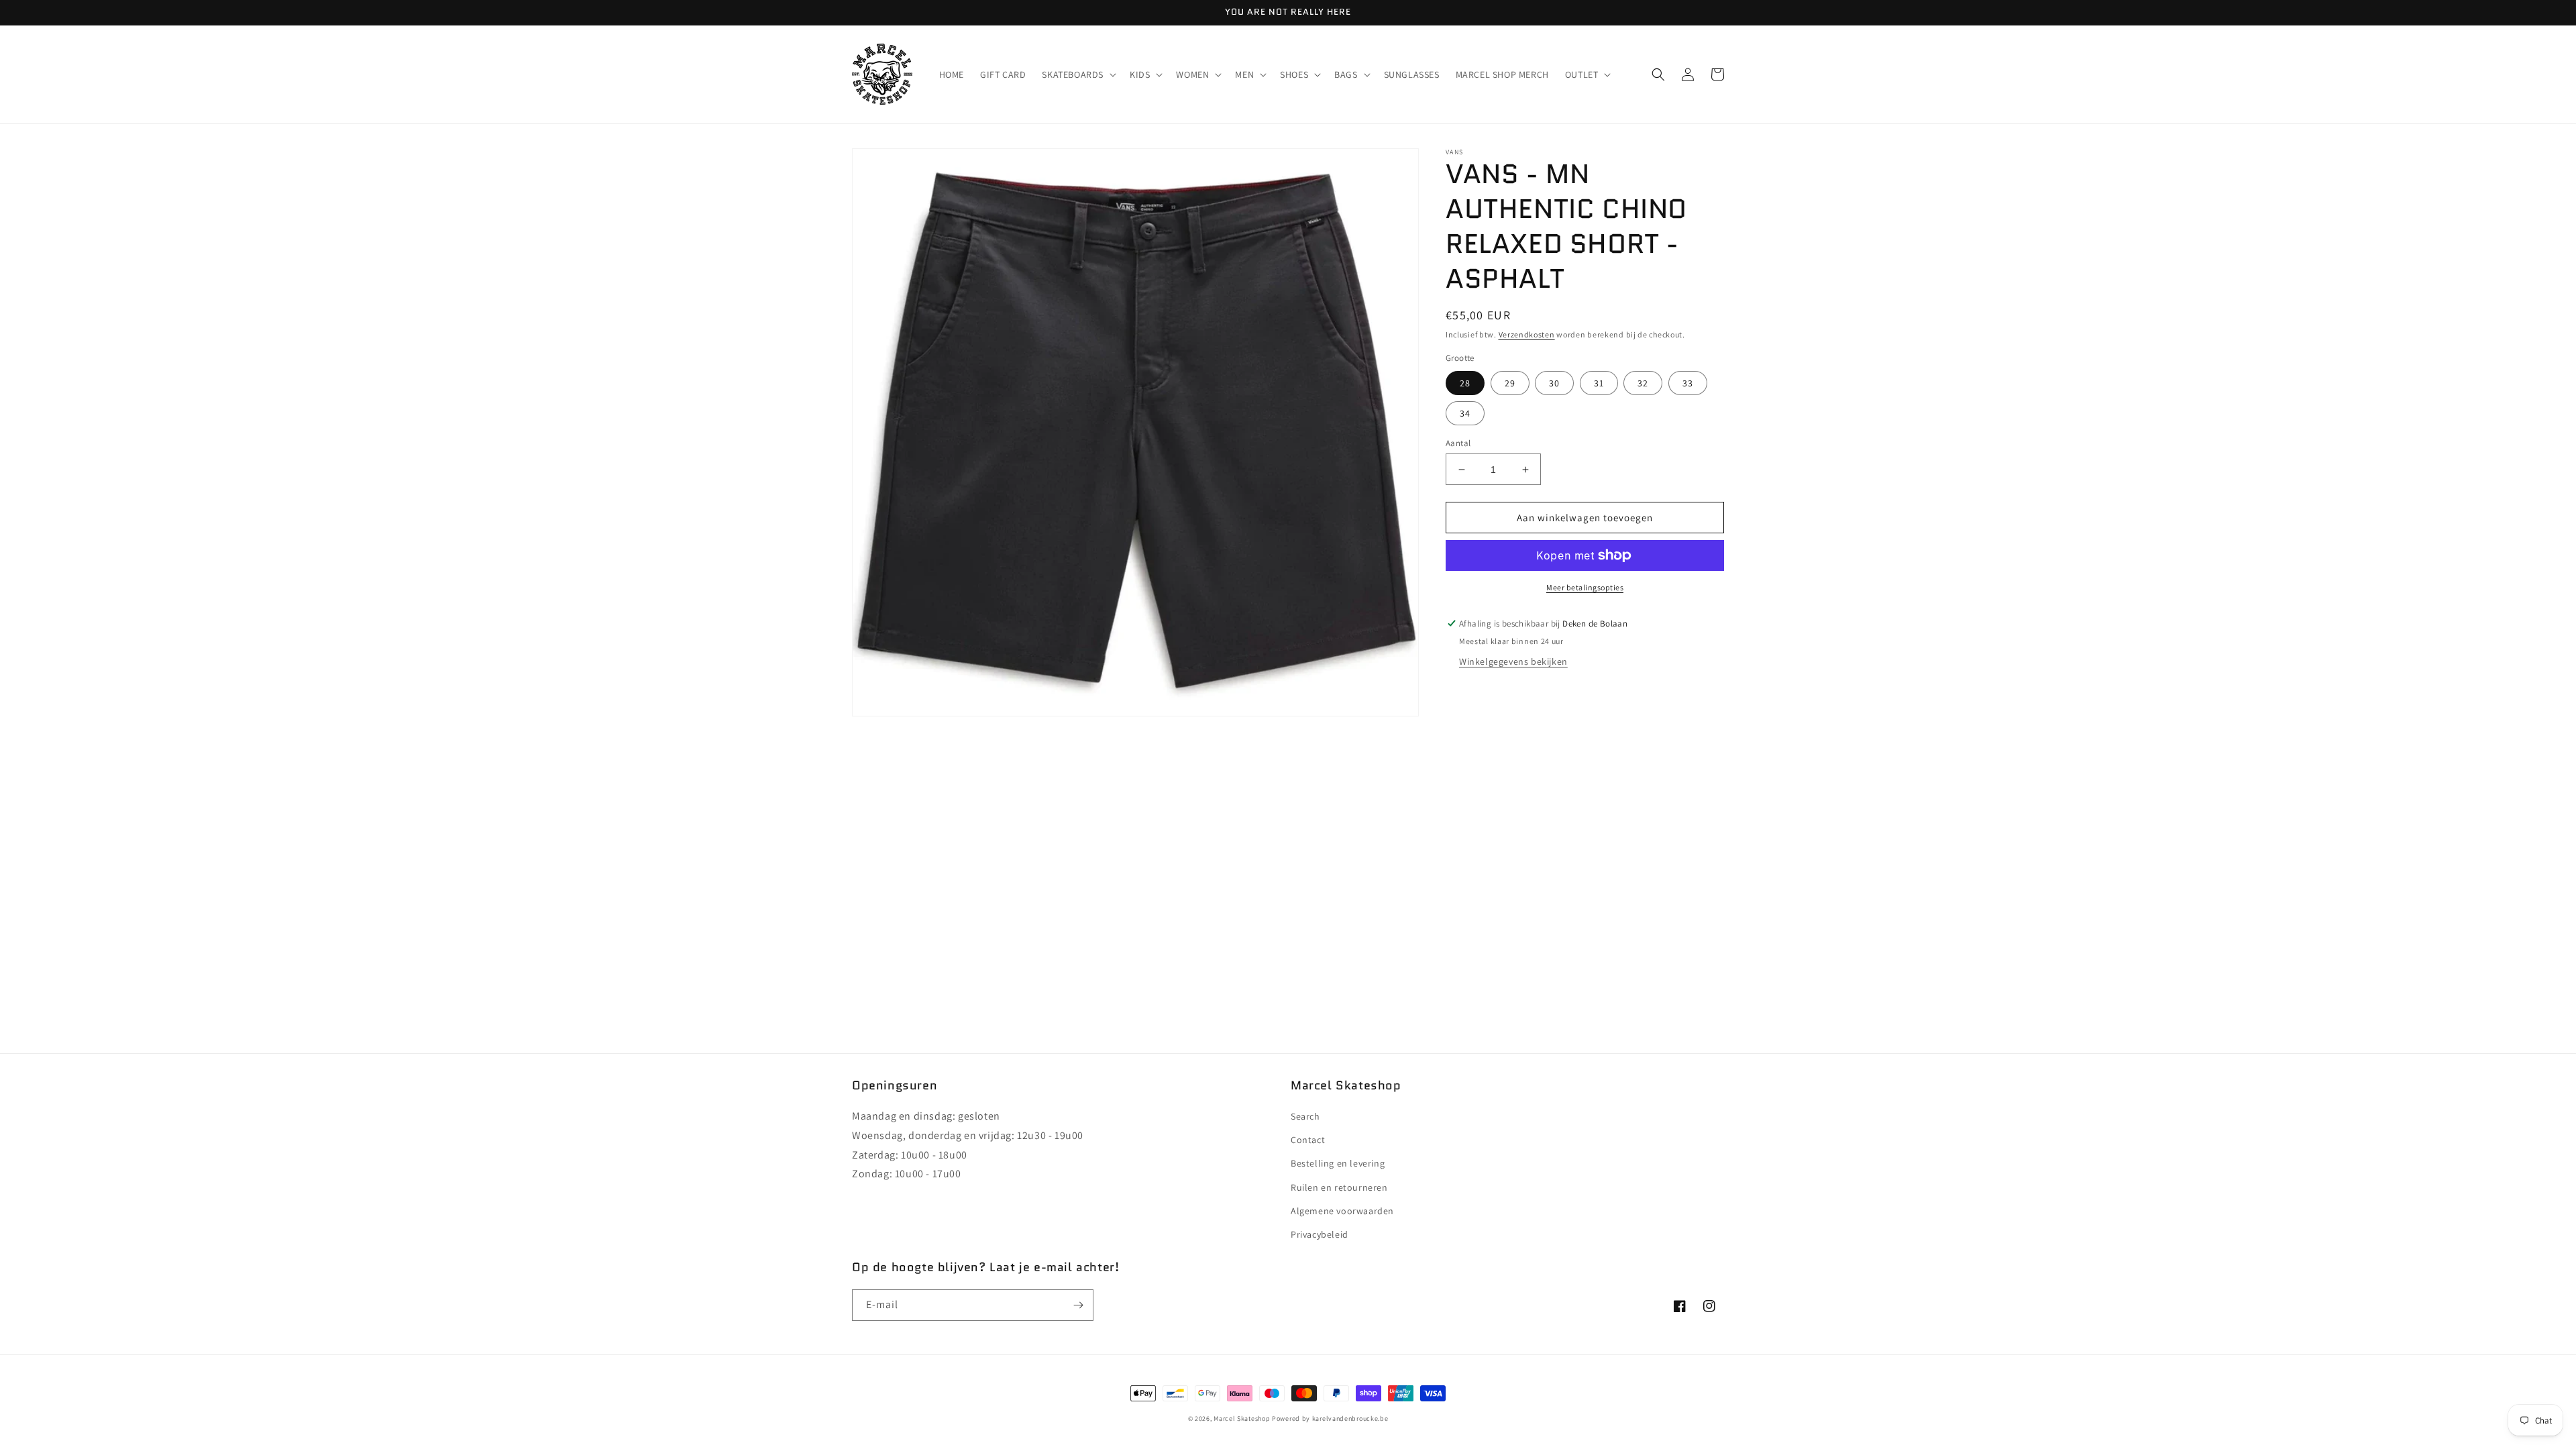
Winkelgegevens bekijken (1513, 661)
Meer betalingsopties (1585, 587)
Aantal (1458, 443)
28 (1465, 383)
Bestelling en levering (1338, 1163)
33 (1688, 383)
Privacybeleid (1320, 1234)
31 (1599, 383)
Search (1305, 1116)
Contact (1308, 1140)
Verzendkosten (1527, 334)
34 (1465, 413)
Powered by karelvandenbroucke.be (1330, 1418)
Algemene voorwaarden (1342, 1211)
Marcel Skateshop (1242, 1418)
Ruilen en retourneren (1339, 1187)
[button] (1078, 74)
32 (1643, 383)
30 (1554, 383)
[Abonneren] (1078, 1305)
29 (1510, 383)
